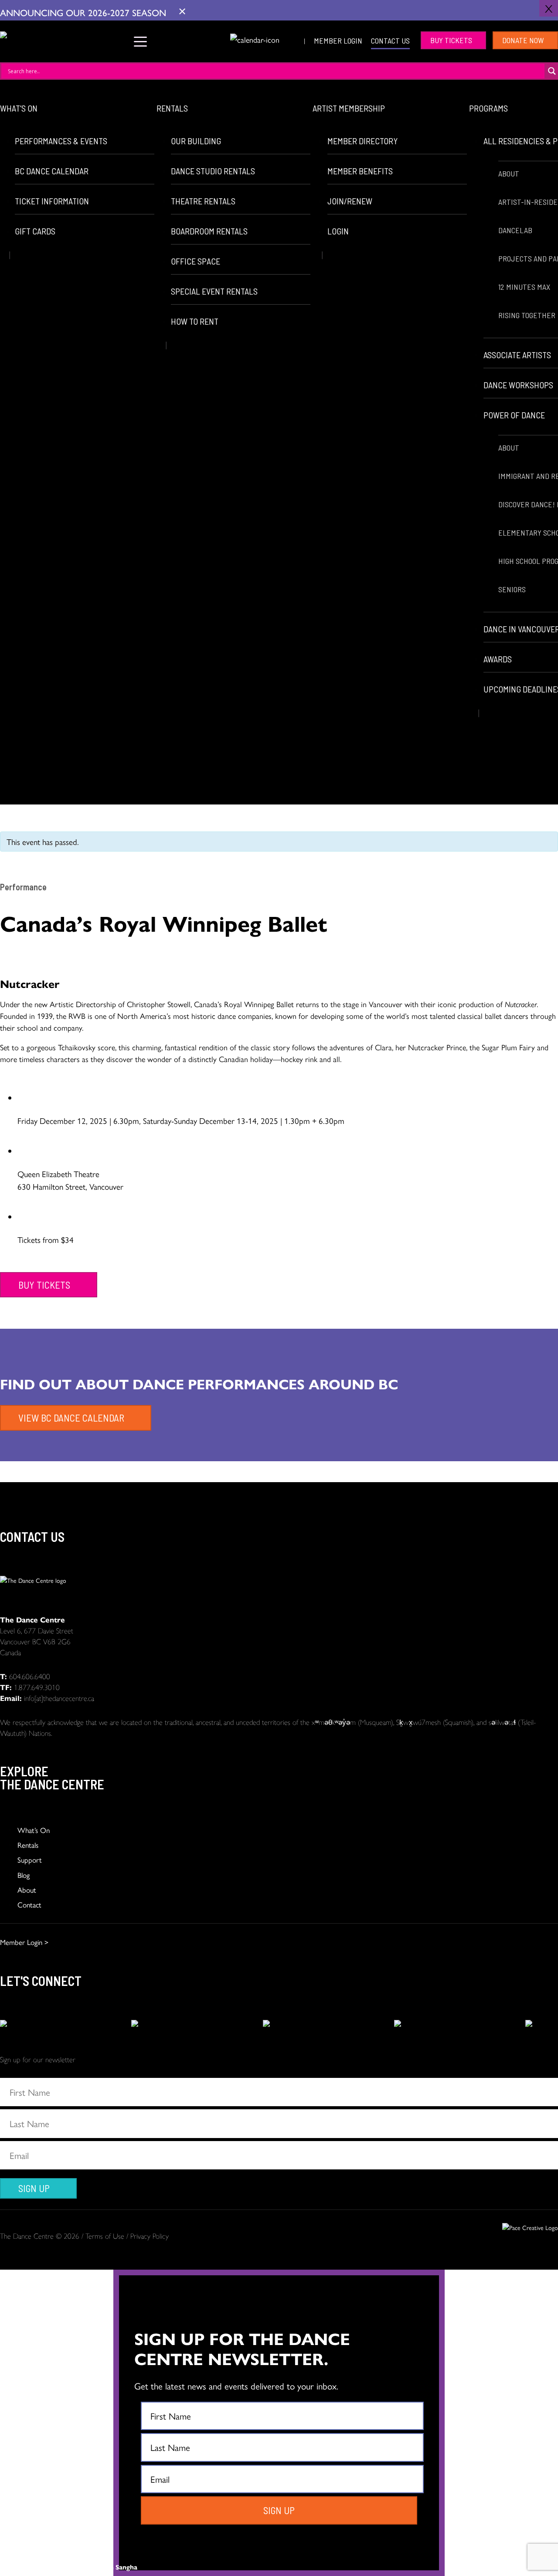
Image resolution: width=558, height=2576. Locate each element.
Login (338, 231)
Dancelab (515, 230)
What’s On (19, 108)
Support (30, 1860)
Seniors (512, 589)
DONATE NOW (523, 40)
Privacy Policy (150, 2236)
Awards (498, 659)
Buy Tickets (451, 40)
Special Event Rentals (214, 291)
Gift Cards (35, 231)
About (509, 173)
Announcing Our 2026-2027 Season (84, 12)
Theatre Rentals (203, 201)
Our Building (196, 141)
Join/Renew (350, 201)
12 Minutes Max (524, 287)
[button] (218, 39)
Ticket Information (52, 201)
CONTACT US (390, 41)
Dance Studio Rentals (213, 171)
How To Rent (195, 321)
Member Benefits (360, 171)
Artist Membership (349, 108)
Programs (488, 108)
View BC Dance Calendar (71, 1418)
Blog (24, 1875)
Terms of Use (105, 2236)
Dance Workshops (518, 385)
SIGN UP (34, 2188)
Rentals (172, 108)
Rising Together (527, 315)
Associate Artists (517, 355)
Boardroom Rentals (209, 231)
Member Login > (24, 1942)
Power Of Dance (515, 415)
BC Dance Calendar (52, 171)
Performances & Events (61, 141)
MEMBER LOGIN (338, 41)
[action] (16, 2024)
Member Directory (362, 141)
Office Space (196, 261)
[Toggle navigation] (140, 40)
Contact (29, 1904)
